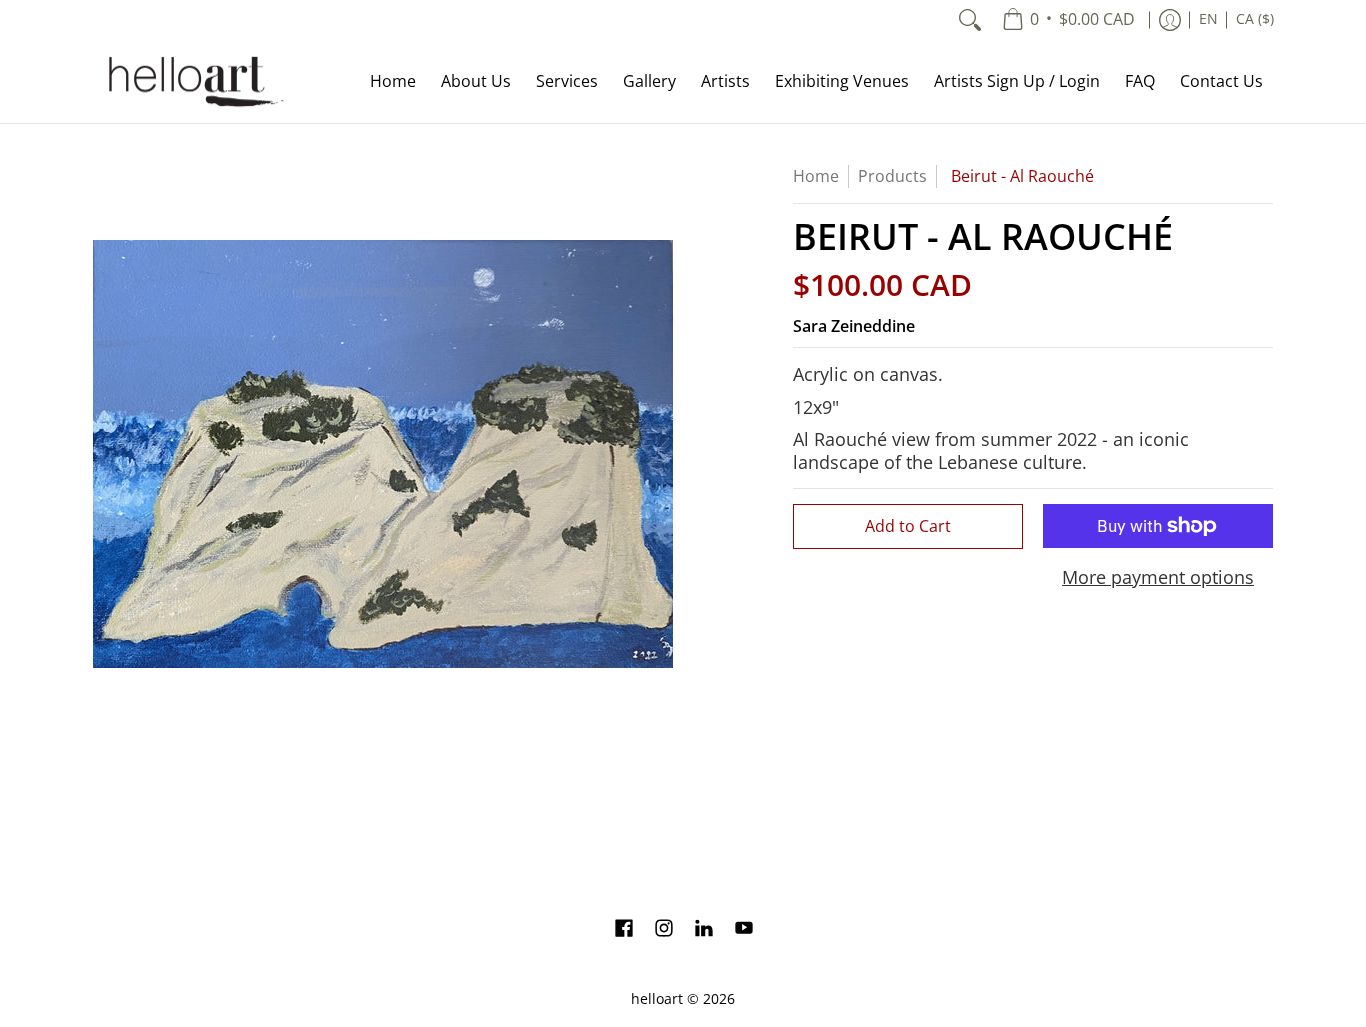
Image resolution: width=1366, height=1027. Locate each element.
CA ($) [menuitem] (1255, 19)
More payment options (1158, 577)
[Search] (970, 20)
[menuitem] (1068, 20)
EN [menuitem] (1208, 19)
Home (816, 176)
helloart (657, 999)
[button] (624, 930)
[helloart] (193, 81)
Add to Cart (908, 526)
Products (892, 176)
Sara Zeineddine (854, 326)
